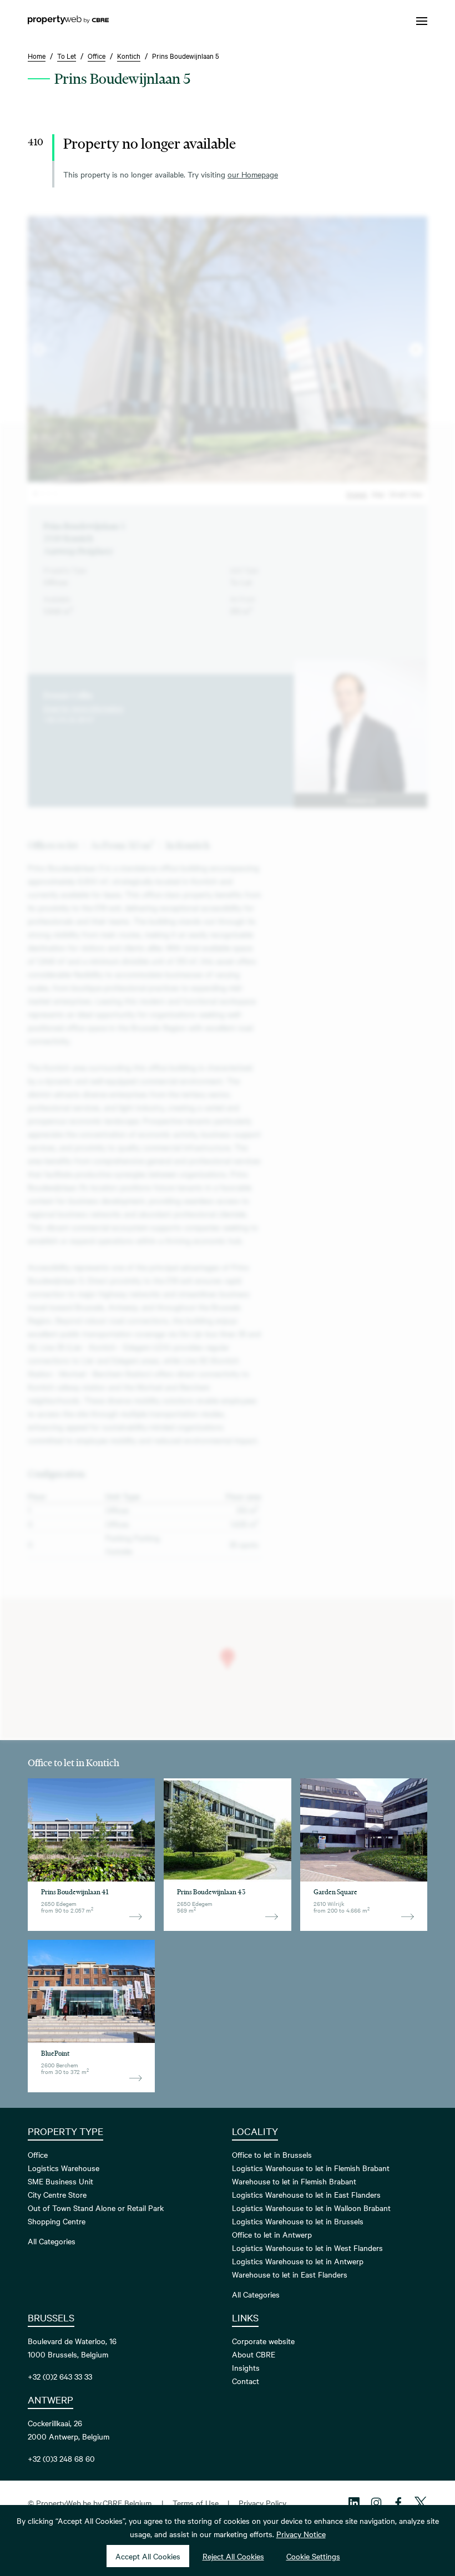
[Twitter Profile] (421, 2503)
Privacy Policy (262, 2503)
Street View (406, 494)
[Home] (68, 21)
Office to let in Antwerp (272, 2234)
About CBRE (254, 2354)
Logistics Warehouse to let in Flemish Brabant (311, 2168)
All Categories (52, 2241)
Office (38, 2154)
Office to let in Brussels (272, 2154)
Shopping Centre (57, 2221)
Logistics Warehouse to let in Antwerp (298, 2261)
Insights (246, 2367)
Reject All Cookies (233, 2556)
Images (357, 494)
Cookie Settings (313, 2556)
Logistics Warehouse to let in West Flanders (307, 2248)
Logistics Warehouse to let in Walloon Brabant (311, 2208)
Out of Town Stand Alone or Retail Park (96, 2208)
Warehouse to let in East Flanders (290, 2274)
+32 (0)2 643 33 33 (60, 2376)
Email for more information (84, 708)
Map (378, 494)
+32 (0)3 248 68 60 (61, 2458)
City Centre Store (57, 2194)
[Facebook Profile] (398, 2503)
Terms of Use (196, 2503)
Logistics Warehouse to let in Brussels (298, 2221)
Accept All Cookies (148, 2556)
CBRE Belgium (127, 2503)
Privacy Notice (301, 2534)
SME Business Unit (60, 2181)
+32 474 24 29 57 (69, 719)
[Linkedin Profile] (354, 2503)
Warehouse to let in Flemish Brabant (294, 2181)
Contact (246, 2381)
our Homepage (253, 174)
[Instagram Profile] (376, 2503)
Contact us (361, 800)
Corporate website (263, 2341)
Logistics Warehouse (64, 2168)
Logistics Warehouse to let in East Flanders (306, 2194)
